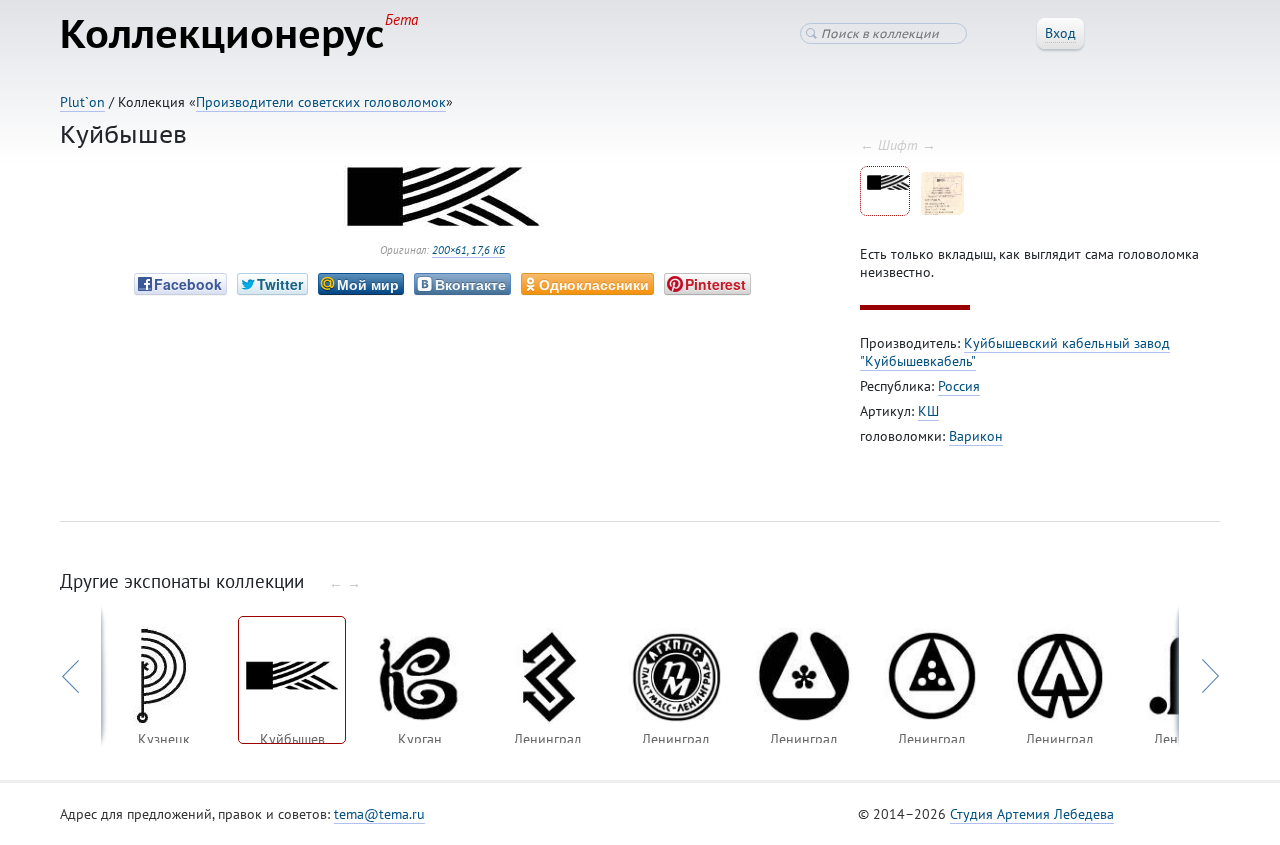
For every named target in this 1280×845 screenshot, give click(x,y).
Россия (959, 386)
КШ (928, 411)
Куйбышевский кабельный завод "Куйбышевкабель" (1015, 352)
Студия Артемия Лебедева (1032, 814)
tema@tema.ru (379, 814)
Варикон (976, 436)
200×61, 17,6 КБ (468, 250)
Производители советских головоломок (321, 102)
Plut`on (82, 102)
